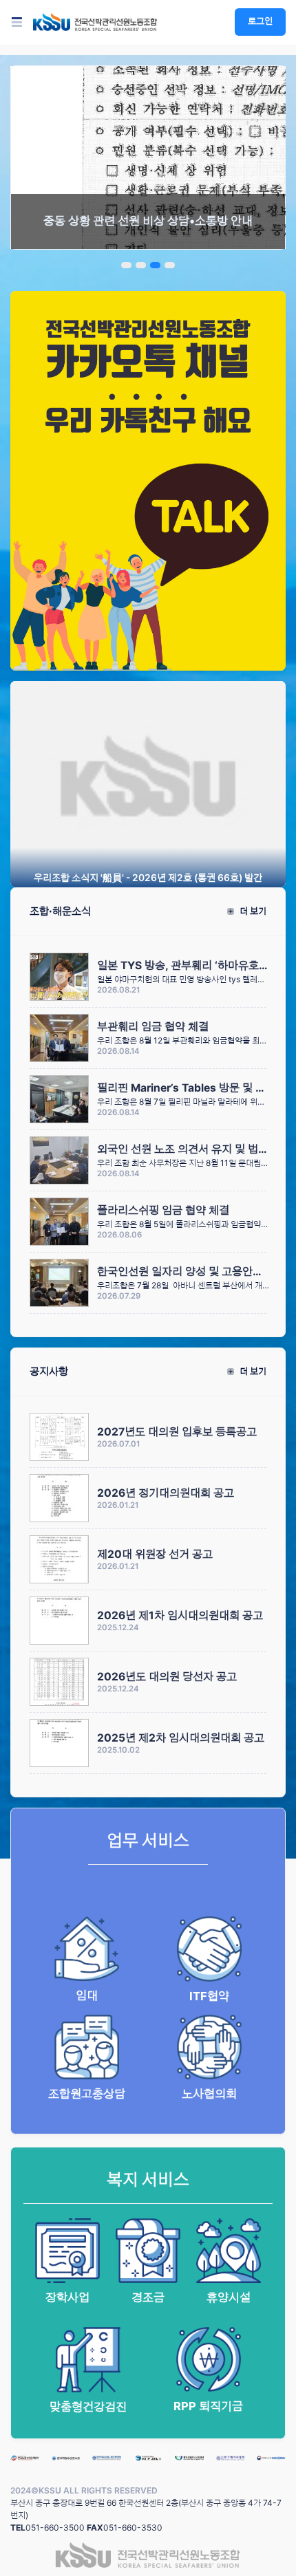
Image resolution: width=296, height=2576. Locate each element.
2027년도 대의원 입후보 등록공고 (177, 1432)
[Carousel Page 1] (126, 265)
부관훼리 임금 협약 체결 (153, 1027)
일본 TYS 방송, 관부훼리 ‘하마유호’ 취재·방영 (183, 965)
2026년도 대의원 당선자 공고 (167, 1677)
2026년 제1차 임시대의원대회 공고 (180, 1615)
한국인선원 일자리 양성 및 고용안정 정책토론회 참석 (183, 1271)
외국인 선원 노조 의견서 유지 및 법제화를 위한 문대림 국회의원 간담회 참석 (183, 1149)
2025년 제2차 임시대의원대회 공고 (181, 1738)
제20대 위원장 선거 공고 (155, 1554)
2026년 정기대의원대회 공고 (166, 1493)
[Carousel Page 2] (141, 265)
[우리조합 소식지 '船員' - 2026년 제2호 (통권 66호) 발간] (148, 783)
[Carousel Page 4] (170, 265)
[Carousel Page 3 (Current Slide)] (155, 265)
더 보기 (252, 911)
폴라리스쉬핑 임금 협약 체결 (163, 1210)
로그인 (260, 21)
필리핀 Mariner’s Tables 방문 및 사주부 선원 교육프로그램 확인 (183, 1088)
